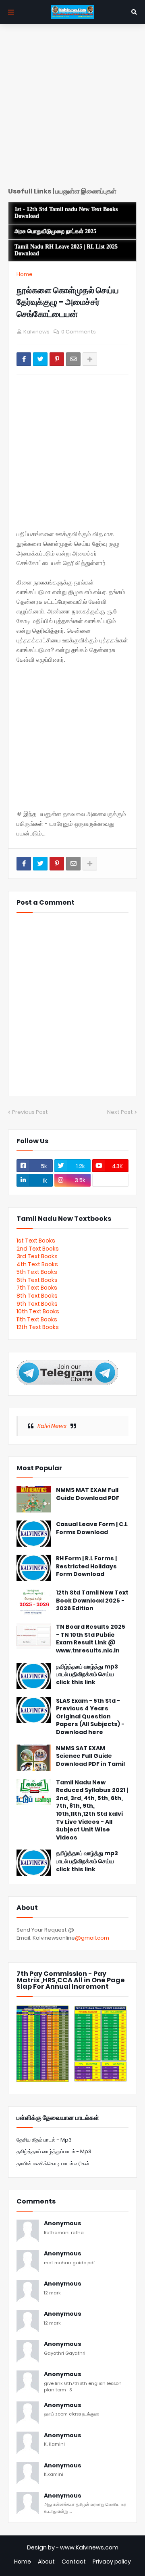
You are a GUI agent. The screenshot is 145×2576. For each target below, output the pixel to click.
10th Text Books (38, 1311)
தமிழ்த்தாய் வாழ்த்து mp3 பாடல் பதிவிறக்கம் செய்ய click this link (87, 1675)
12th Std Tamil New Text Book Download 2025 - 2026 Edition (92, 1601)
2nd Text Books (38, 1249)
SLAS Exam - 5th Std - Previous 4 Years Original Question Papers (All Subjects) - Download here (90, 1717)
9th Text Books (37, 1304)
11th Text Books (37, 1319)
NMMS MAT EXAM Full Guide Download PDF (88, 1494)
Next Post (120, 1112)
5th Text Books (37, 1272)
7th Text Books (37, 1288)
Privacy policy (112, 2562)
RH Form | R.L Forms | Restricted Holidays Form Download (86, 1566)
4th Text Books (37, 1264)
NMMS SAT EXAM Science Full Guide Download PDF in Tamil (90, 1756)
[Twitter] (40, 359)
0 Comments (79, 332)
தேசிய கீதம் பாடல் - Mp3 (44, 2140)
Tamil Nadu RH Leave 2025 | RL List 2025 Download (66, 250)
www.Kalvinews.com (89, 2547)
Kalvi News (52, 1426)
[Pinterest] (57, 359)
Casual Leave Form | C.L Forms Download (92, 1528)
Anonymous (63, 2223)
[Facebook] (24, 359)
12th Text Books (38, 1327)
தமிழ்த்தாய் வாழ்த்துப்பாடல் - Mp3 (54, 2151)
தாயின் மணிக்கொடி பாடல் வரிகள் (53, 2163)
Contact (74, 2562)
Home (25, 274)
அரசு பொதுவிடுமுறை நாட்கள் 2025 (55, 231)
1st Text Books (36, 1241)
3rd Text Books (37, 1256)
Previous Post (30, 1112)
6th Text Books (37, 1280)
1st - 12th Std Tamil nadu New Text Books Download (66, 213)
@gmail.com (92, 1938)
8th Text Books (37, 1296)
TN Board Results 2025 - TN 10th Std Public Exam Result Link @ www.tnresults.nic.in (91, 1639)
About (46, 2562)
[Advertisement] (72, 109)
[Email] (73, 359)
